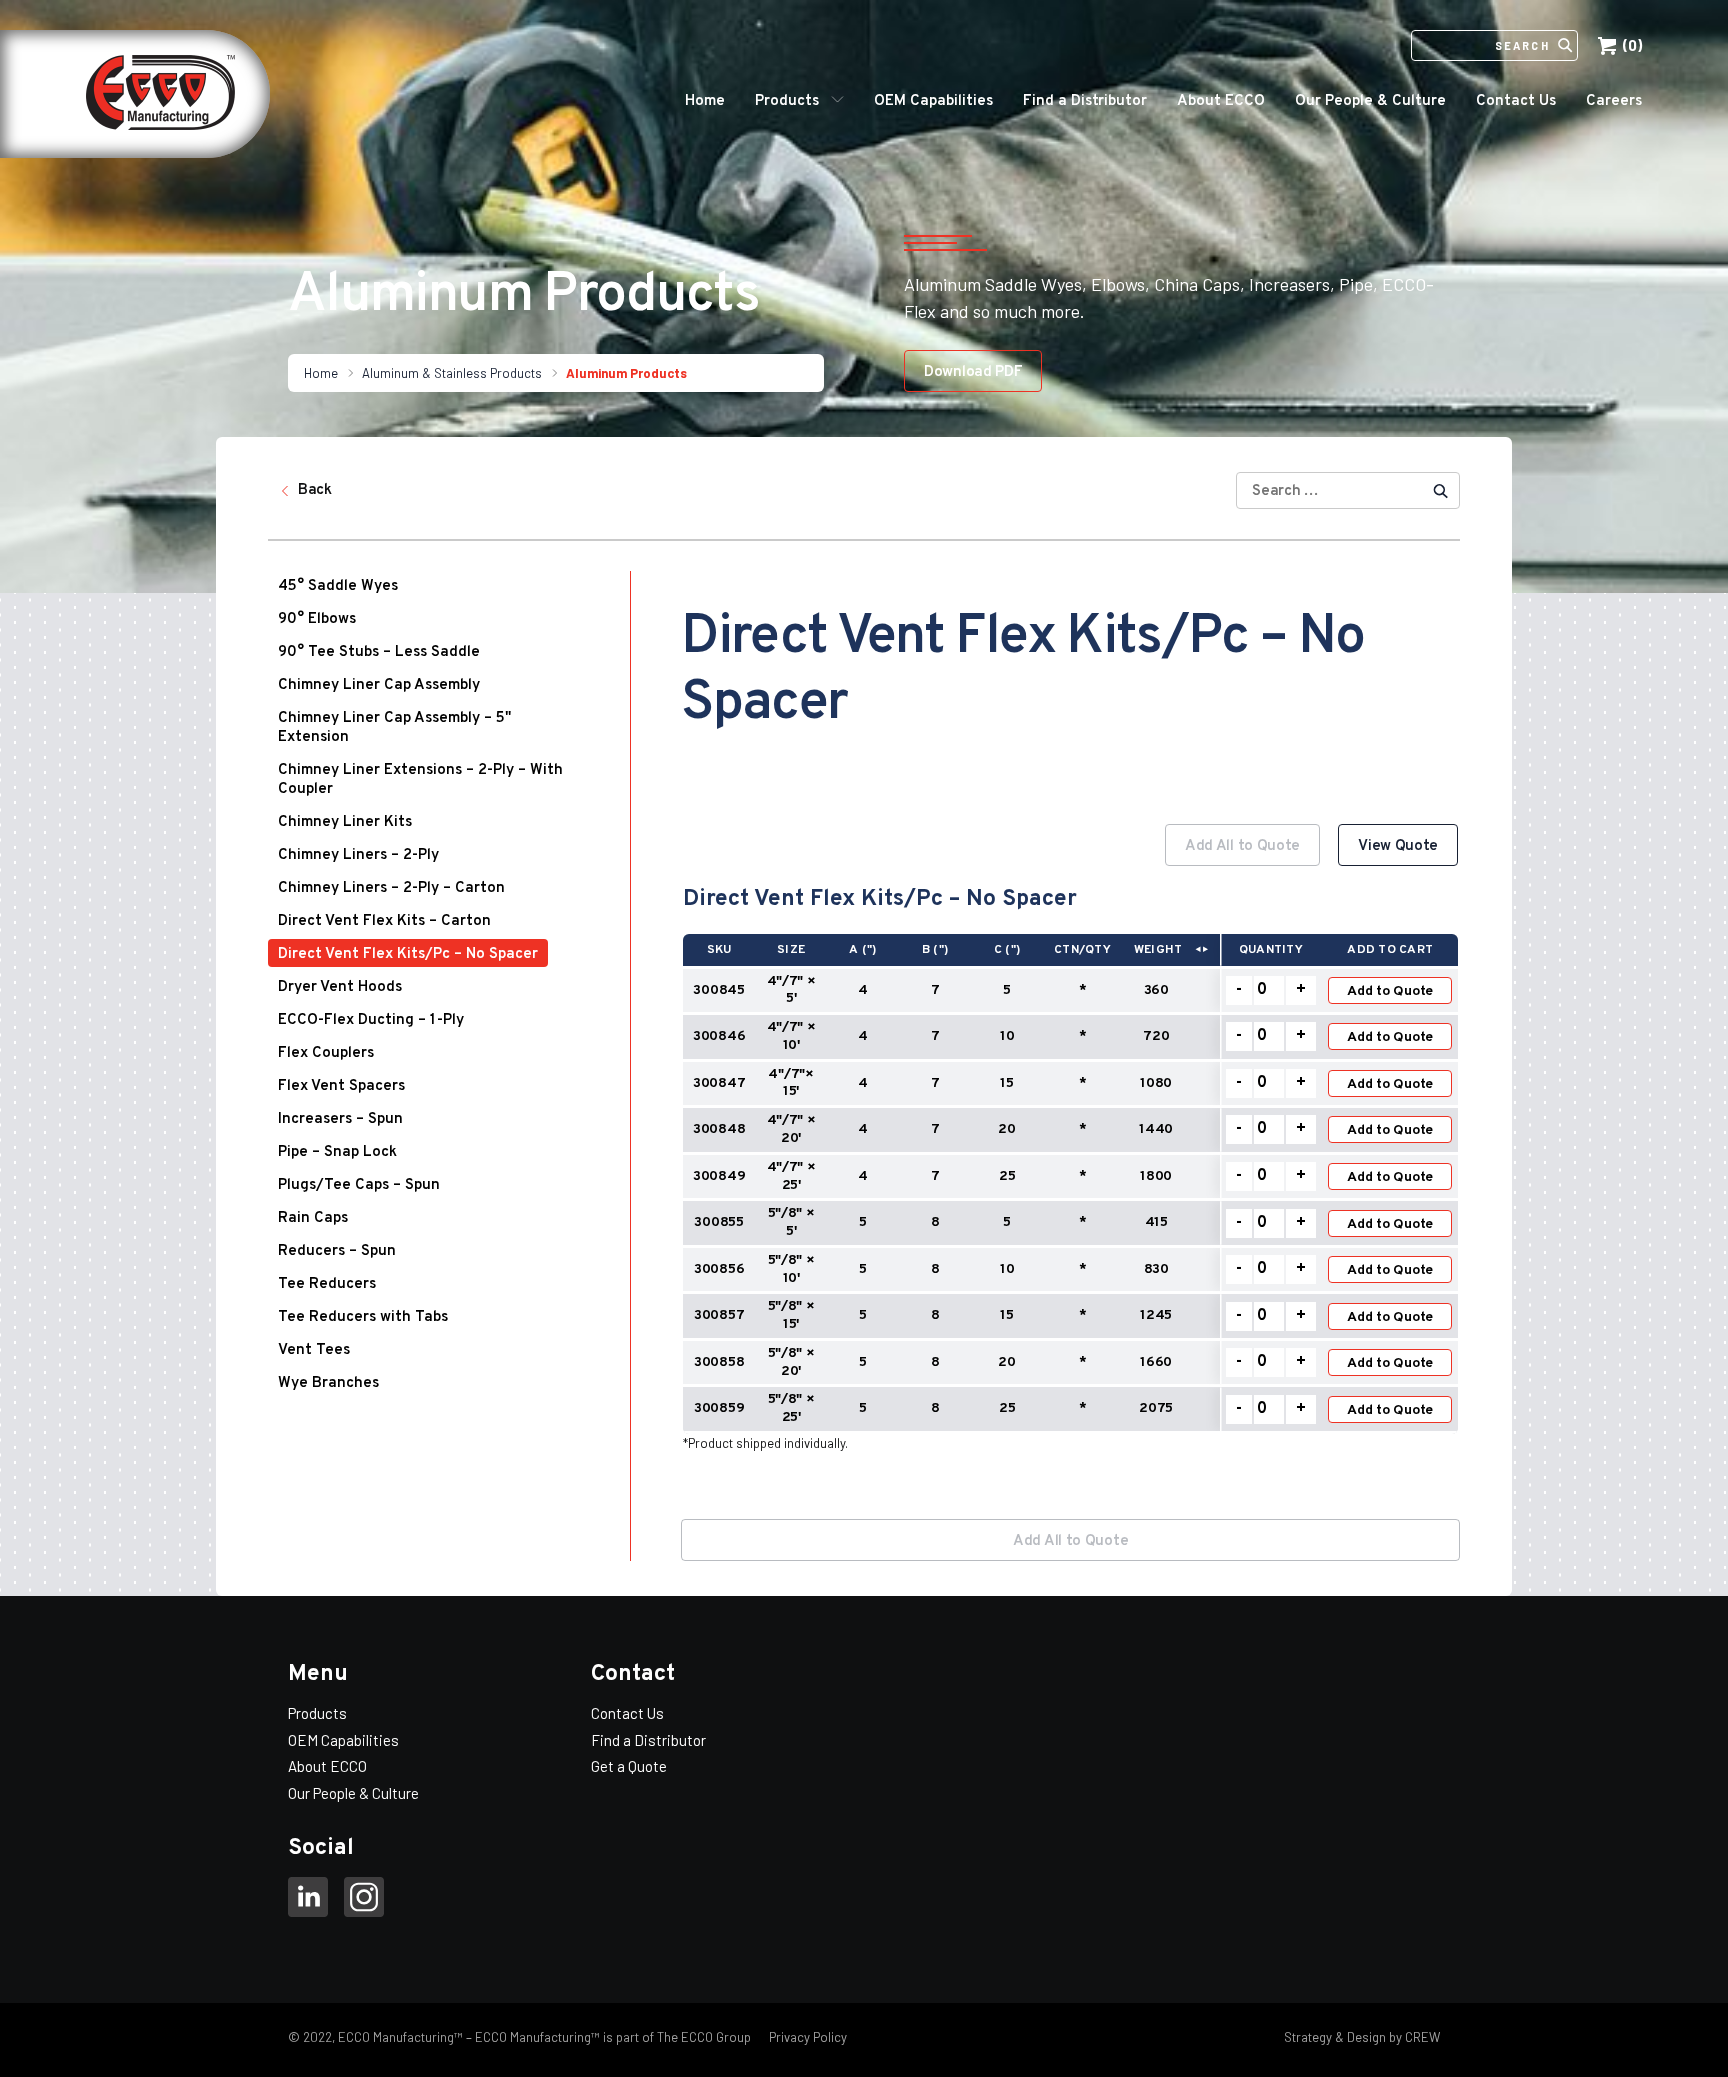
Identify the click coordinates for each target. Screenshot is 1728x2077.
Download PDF (973, 372)
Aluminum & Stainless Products (452, 373)
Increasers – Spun (340, 1119)
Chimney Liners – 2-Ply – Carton (391, 888)
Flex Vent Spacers (341, 1086)
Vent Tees (314, 1350)
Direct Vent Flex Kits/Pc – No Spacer (408, 954)
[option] (1070, 1155)
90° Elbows (317, 619)
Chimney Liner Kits (345, 822)
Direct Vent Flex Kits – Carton (384, 921)
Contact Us (1516, 101)
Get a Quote (629, 1766)
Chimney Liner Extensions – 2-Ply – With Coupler (420, 780)
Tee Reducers (327, 1284)
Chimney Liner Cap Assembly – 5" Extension (394, 728)
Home (705, 101)
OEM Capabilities (933, 101)
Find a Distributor (1085, 101)
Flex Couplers (326, 1053)
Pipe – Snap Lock (337, 1152)
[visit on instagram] (364, 1900)
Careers (1614, 101)
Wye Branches (328, 1383)
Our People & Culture (1370, 101)
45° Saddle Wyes (338, 586)
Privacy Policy (806, 2037)
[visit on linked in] (308, 1900)
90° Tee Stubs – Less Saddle (379, 652)
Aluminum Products (626, 373)
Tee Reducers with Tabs (363, 1317)
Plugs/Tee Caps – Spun (359, 1185)
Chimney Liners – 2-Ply (358, 855)
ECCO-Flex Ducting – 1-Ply (371, 1020)
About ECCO (1221, 101)
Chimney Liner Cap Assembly (379, 685)
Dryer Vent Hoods (340, 987)
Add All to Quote (1242, 846)
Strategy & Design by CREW (1362, 2037)
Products (787, 101)
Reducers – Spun (337, 1251)
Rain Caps (313, 1218)
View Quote (1398, 846)
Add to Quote (1390, 991)
